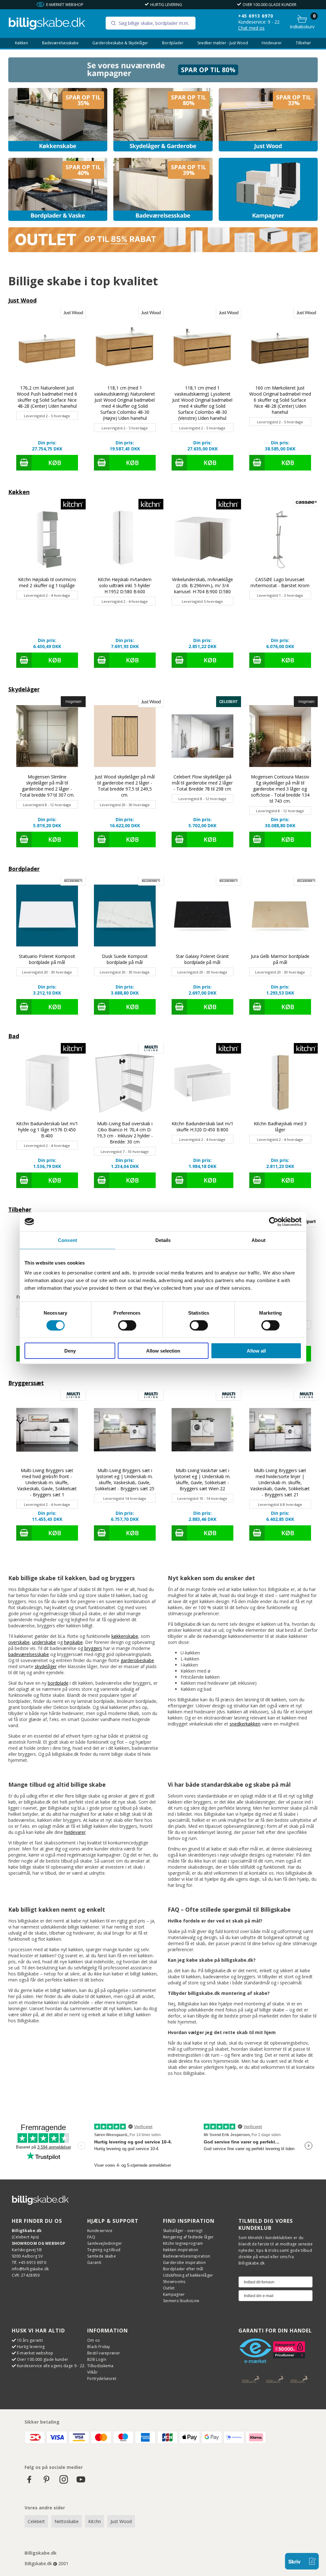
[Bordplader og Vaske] (58, 190)
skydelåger (46, 1666)
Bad (14, 1036)
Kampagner (174, 2294)
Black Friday (99, 2347)
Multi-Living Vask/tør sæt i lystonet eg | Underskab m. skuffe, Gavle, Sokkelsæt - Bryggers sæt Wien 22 (202, 1479)
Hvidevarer (272, 43)
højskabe (73, 1642)
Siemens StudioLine (181, 2301)
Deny (70, 1351)
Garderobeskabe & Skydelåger (120, 43)
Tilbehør (303, 43)
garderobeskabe (137, 1660)
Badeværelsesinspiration (187, 2256)
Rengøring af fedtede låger (188, 2237)
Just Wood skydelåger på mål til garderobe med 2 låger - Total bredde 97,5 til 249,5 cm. (125, 786)
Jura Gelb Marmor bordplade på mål (280, 959)
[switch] (127, 1325)
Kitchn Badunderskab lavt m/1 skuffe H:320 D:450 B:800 (202, 1127)
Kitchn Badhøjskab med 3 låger (280, 1127)
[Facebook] (29, 2482)
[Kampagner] (268, 190)
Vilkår (92, 2372)
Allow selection (163, 1351)
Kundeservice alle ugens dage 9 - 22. (51, 2366)
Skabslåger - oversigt (183, 2231)
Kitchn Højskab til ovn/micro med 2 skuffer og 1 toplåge (47, 582)
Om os (94, 2340)
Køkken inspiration (181, 2250)
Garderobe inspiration (184, 2262)
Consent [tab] (67, 1240)
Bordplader (173, 43)
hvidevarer (75, 1832)
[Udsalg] (163, 80)
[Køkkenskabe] (58, 120)
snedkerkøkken (245, 1724)
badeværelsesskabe (29, 1654)
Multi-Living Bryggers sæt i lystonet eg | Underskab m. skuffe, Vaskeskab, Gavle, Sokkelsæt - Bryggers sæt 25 (125, 1479)
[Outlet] (163, 250)
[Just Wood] (268, 120)
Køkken (21, 43)
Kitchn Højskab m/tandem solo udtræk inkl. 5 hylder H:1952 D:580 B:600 (125, 585)
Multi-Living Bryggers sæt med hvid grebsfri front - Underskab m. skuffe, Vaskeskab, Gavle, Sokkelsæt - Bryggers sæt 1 (47, 1482)
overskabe (19, 1642)
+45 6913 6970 (256, 16)
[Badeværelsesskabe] (163, 190)
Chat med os (251, 28)
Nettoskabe (67, 2521)
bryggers (93, 1648)
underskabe (44, 1642)
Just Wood (22, 300)
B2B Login (97, 2359)
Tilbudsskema (100, 2366)
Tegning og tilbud (104, 2250)
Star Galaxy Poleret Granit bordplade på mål (202, 959)
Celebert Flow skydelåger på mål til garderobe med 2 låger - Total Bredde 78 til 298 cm (202, 783)
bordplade (58, 1683)
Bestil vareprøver (104, 2353)
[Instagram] (64, 2482)
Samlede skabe (102, 2256)
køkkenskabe (125, 1636)
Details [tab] (163, 1240)
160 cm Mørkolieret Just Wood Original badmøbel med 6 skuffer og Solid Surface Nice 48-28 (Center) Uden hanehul (280, 400)
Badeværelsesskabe (60, 43)
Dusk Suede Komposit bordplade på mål (125, 959)
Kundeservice (100, 2231)
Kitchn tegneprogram (183, 2243)
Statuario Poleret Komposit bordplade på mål (47, 959)
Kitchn (95, 2521)
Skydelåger (24, 689)
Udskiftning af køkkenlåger (188, 2275)
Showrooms (174, 2282)
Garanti (94, 2262)
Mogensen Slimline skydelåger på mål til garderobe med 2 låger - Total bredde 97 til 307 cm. (47, 786)
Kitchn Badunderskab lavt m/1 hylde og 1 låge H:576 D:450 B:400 (47, 1130)
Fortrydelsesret (102, 2379)
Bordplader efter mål (183, 2269)
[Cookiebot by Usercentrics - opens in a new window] (274, 1222)
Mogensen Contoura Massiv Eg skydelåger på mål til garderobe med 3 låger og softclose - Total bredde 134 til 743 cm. (280, 789)
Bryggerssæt (26, 1383)
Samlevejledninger (105, 2243)
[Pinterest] (46, 2482)
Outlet (169, 2288)
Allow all (256, 1351)
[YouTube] (81, 2482)
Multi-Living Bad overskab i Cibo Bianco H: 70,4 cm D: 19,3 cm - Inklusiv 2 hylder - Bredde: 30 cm (125, 1133)
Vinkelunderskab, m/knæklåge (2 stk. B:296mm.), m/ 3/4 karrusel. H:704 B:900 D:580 (202, 585)
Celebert (36, 2521)
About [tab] (259, 1240)
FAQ (91, 2237)
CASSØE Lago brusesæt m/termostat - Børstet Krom (280, 582)
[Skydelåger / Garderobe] (163, 120)
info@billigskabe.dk (30, 2269)
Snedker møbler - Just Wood (223, 43)
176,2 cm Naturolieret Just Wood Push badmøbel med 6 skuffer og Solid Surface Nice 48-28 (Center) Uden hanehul (47, 397)
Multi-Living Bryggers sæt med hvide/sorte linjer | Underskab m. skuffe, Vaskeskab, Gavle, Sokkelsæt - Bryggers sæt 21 (280, 1482)
